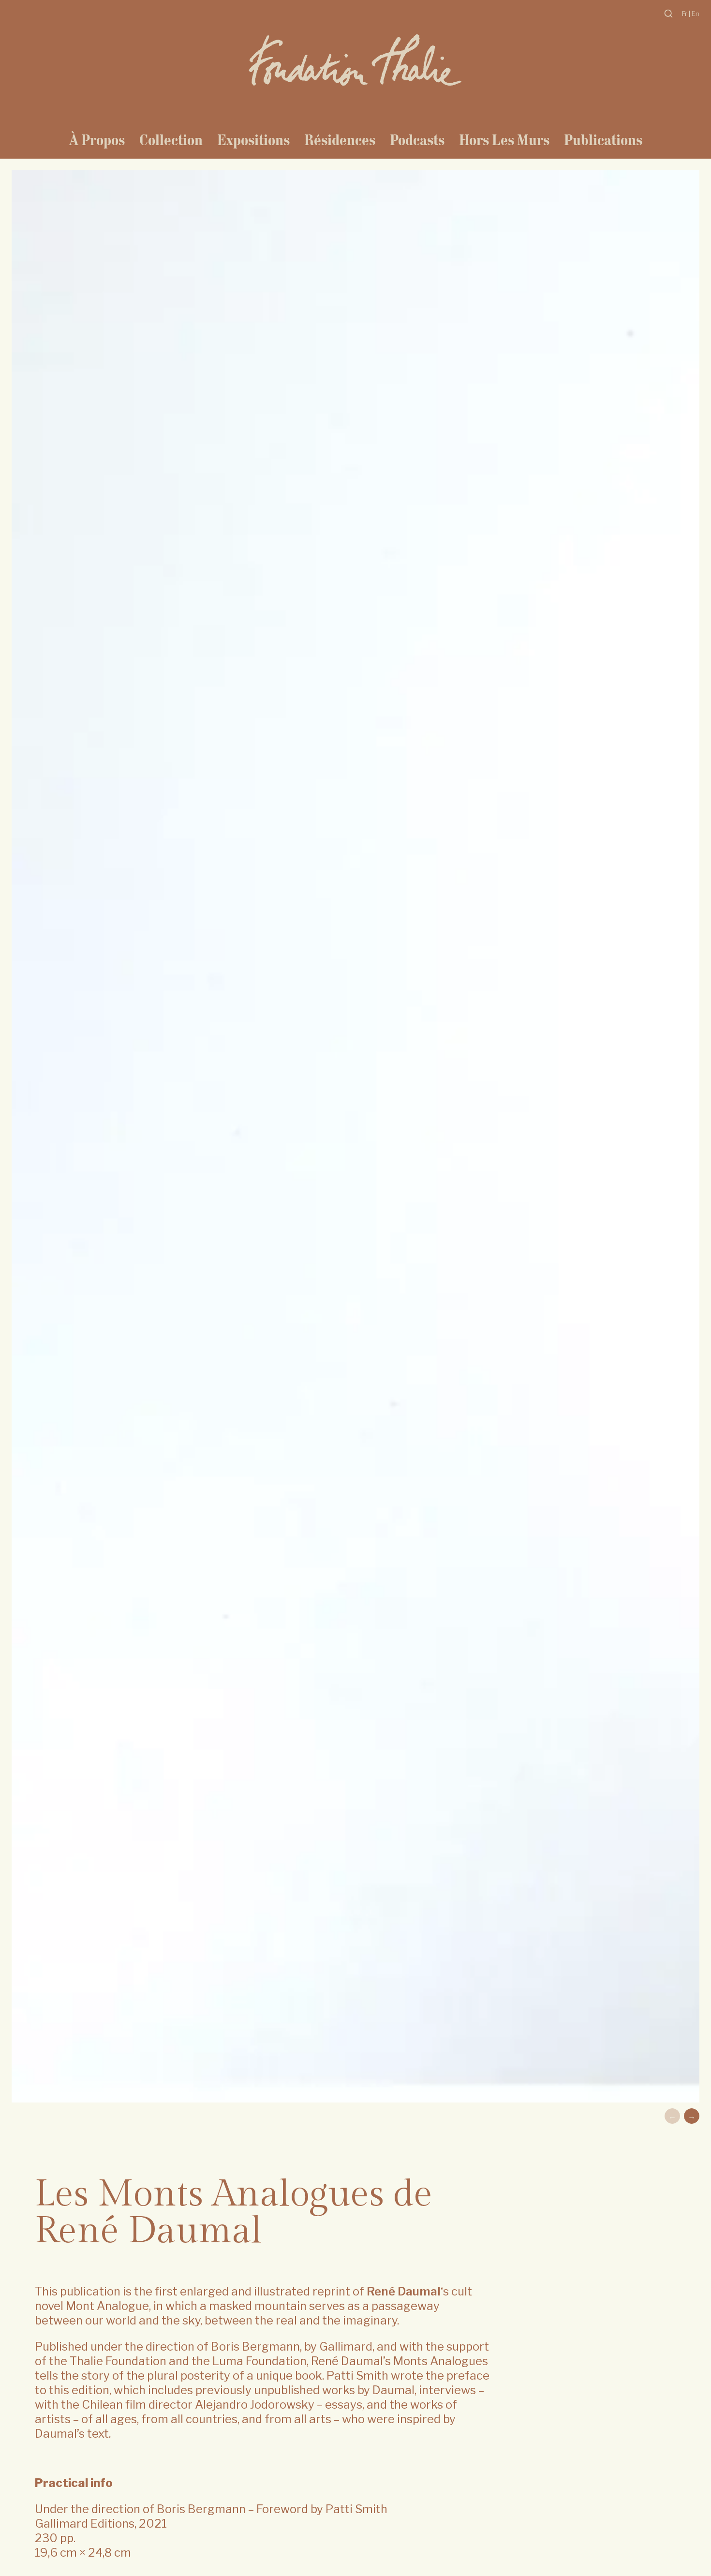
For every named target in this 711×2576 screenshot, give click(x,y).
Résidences (340, 140)
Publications (603, 140)
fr (685, 14)
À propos (97, 140)
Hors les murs (504, 140)
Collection (171, 140)
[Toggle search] (668, 14)
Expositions (253, 140)
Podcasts (417, 140)
